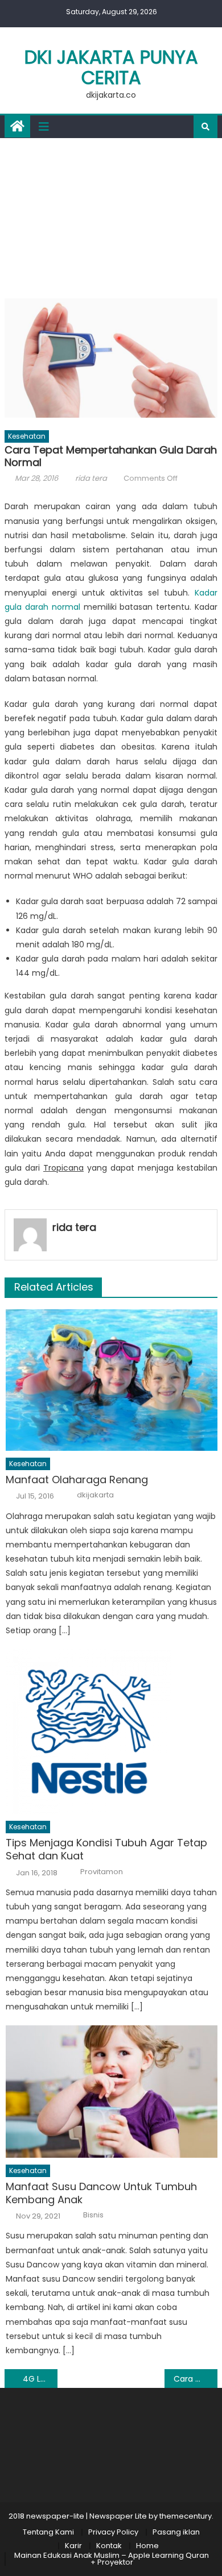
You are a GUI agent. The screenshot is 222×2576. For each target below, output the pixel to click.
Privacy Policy (113, 2532)
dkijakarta (95, 1495)
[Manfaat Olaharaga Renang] (112, 1380)
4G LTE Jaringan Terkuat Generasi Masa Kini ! (40, 2379)
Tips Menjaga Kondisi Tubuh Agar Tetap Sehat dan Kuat (106, 1849)
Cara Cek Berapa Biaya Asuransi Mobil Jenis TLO (196, 2379)
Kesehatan (27, 436)
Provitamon (102, 1872)
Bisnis (93, 2215)
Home (147, 2546)
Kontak (109, 2546)
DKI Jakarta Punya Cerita (111, 67)
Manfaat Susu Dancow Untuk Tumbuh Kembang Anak (101, 2193)
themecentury (186, 2516)
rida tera (91, 478)
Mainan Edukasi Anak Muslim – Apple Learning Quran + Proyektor (112, 2559)
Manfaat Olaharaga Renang (77, 1480)
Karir (73, 2546)
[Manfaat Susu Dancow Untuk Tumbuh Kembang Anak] (112, 2091)
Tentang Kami (48, 2532)
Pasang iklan (176, 2532)
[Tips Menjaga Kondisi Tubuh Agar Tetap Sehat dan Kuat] (112, 1732)
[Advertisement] (111, 215)
